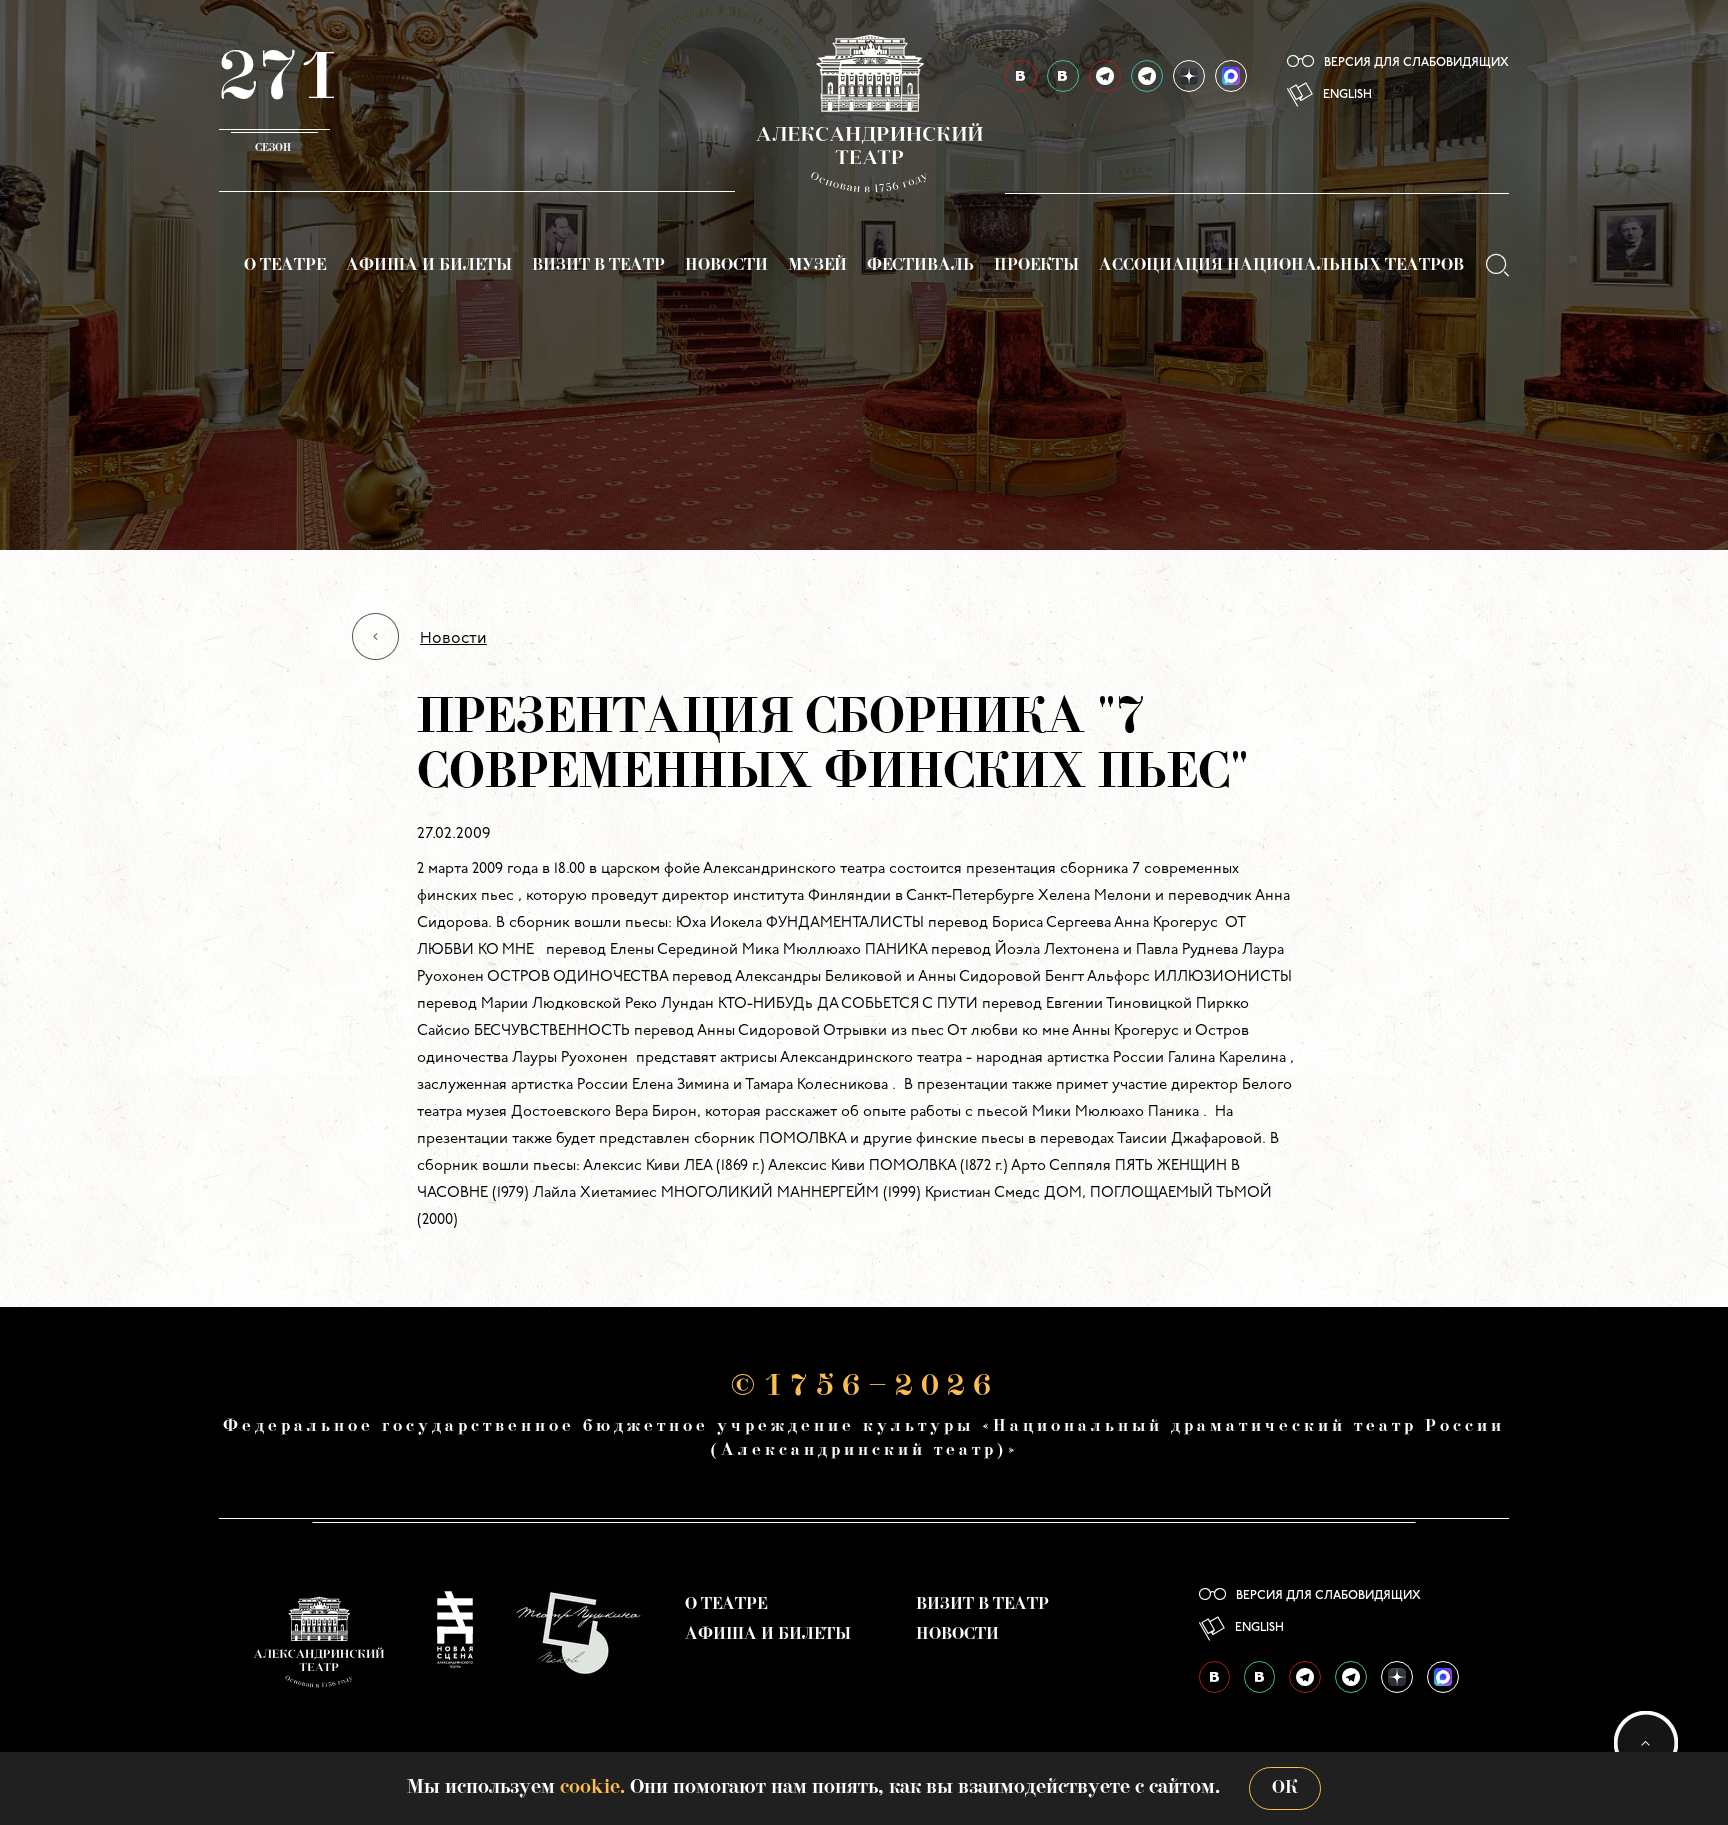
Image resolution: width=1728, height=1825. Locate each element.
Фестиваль (920, 266)
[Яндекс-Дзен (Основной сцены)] (1189, 76)
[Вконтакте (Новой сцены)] (1063, 76)
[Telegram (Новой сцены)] (1147, 76)
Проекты (1036, 266)
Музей (817, 266)
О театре (285, 266)
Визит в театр (598, 266)
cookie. (592, 1788)
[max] (1231, 76)
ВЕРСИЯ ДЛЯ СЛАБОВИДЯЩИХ (1416, 63)
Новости (726, 266)
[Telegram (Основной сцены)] (1105, 76)
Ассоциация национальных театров (1281, 266)
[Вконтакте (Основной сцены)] (1021, 76)
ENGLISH (1347, 95)
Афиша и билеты (429, 266)
